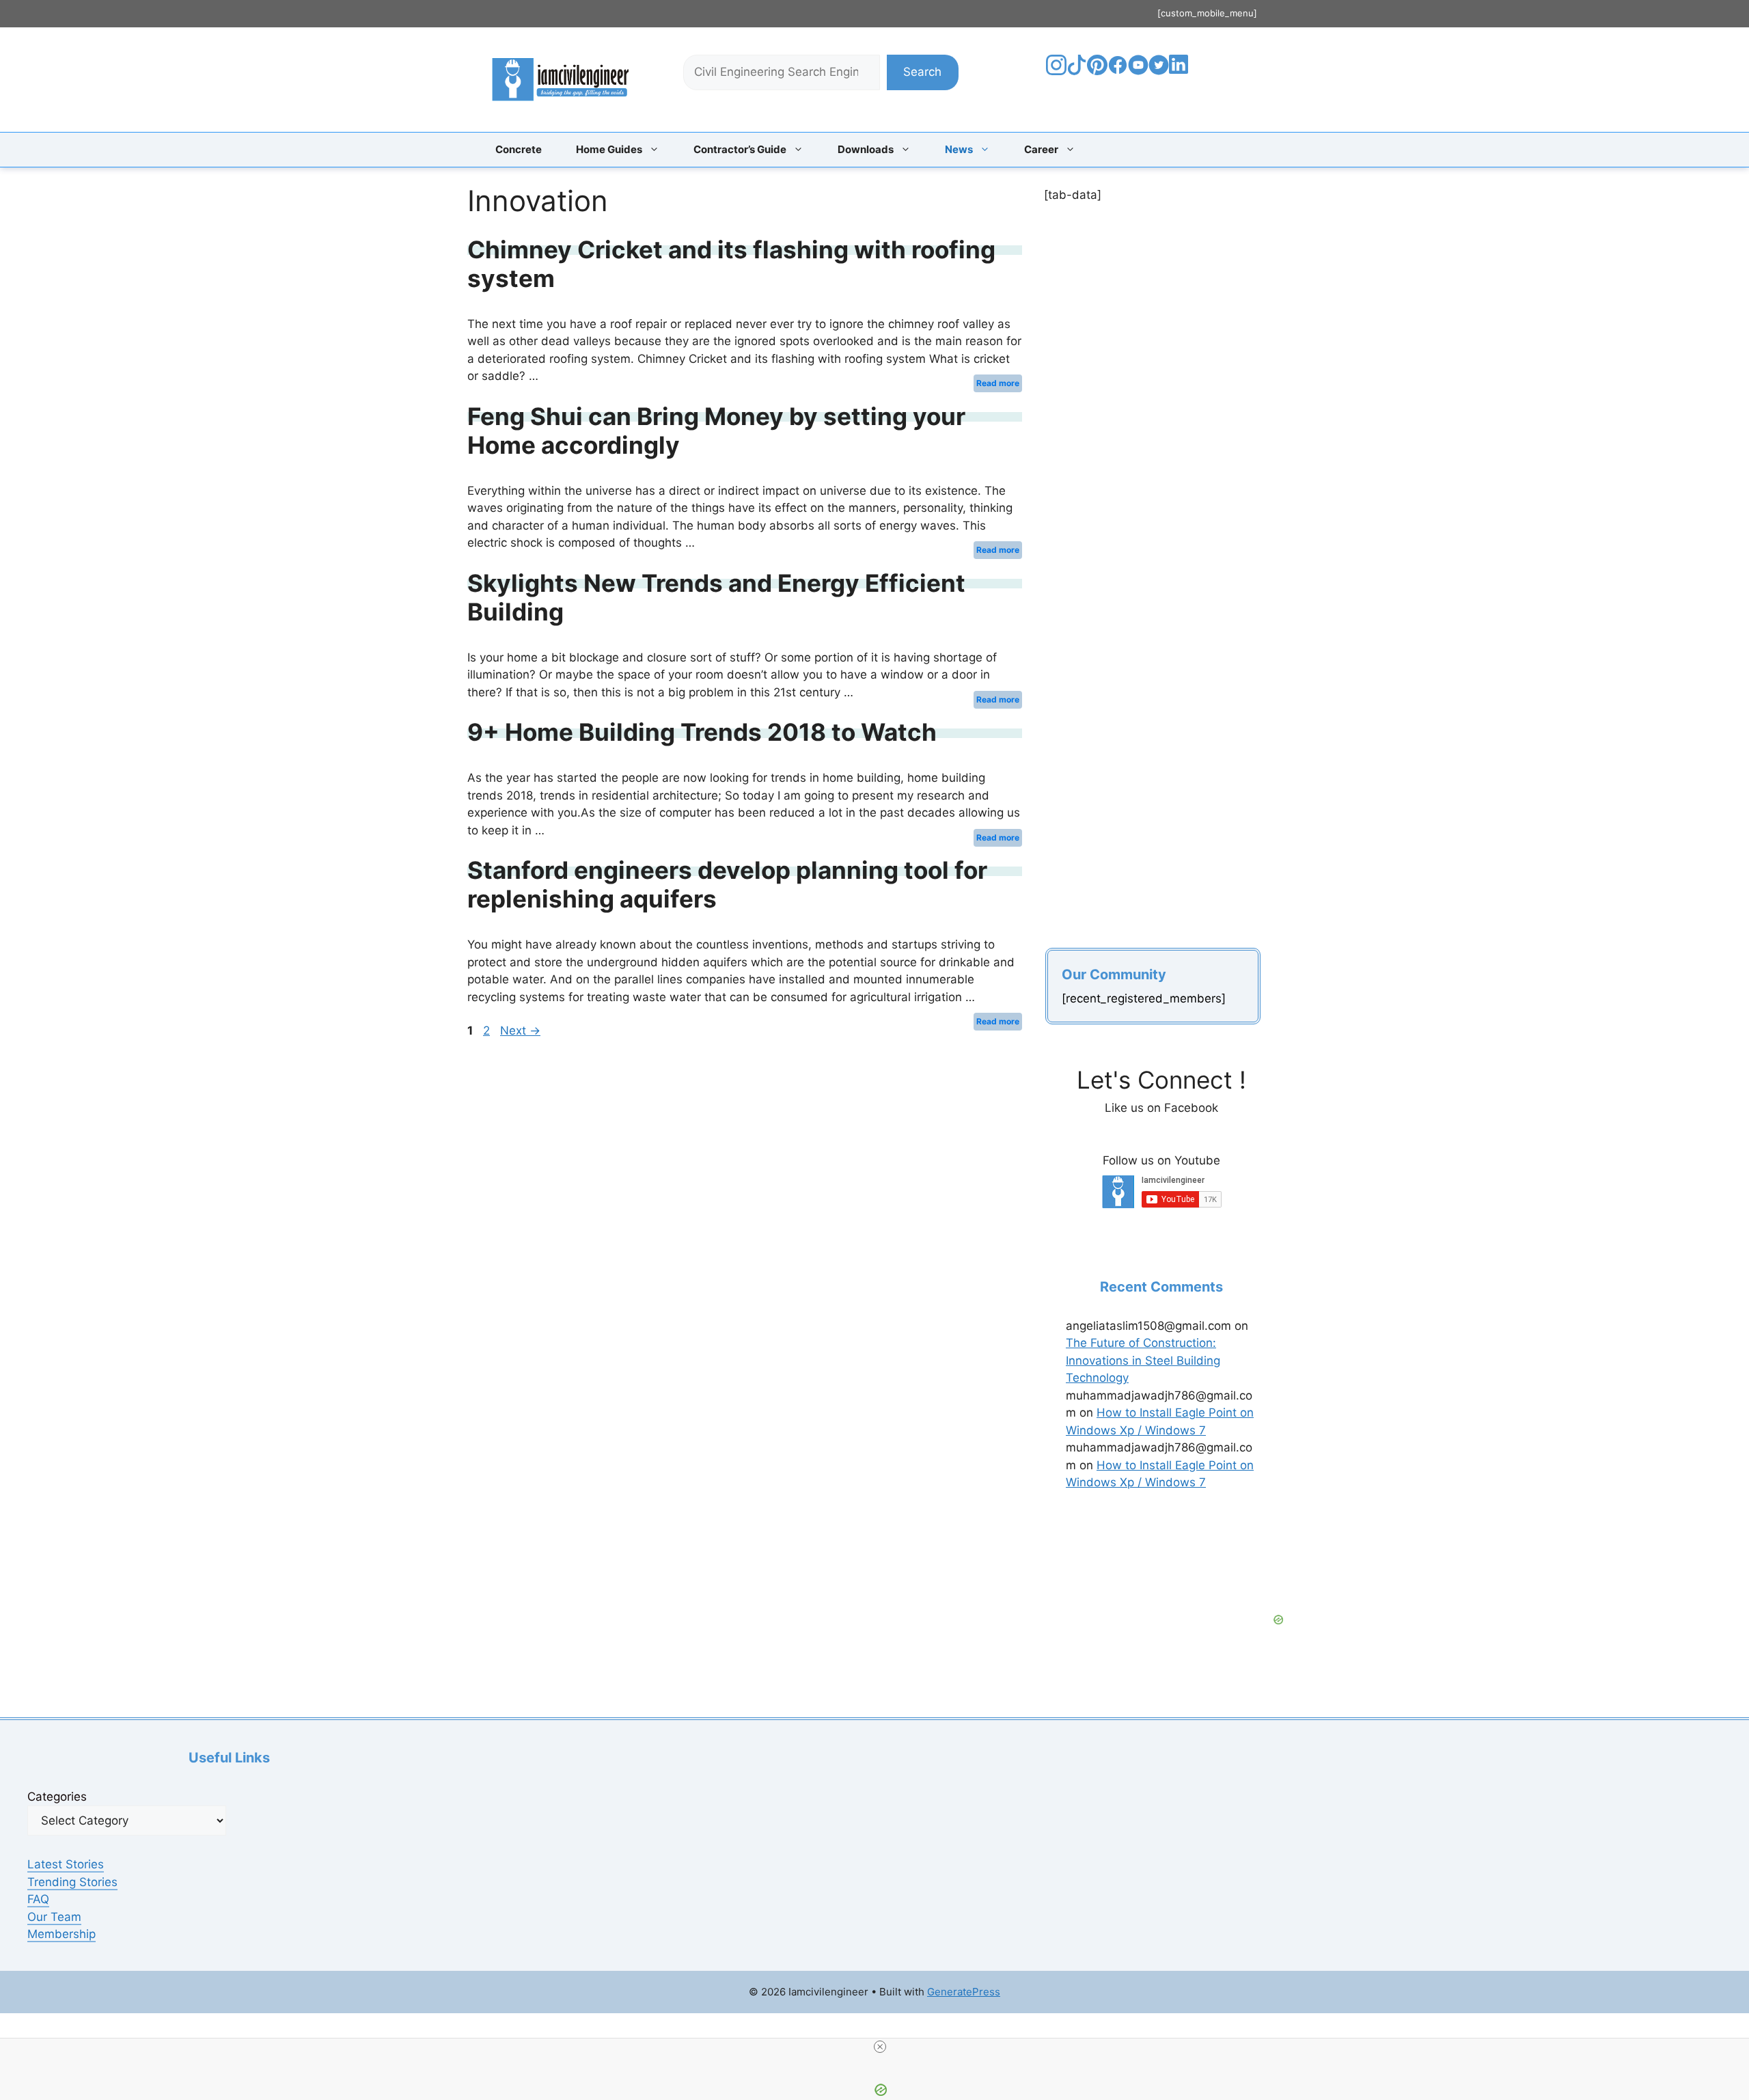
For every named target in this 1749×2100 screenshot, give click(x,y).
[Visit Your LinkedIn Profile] (1181, 74)
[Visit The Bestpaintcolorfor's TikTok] (1077, 71)
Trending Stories (72, 1882)
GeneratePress (964, 1992)
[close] (880, 2047)
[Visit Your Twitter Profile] (1159, 71)
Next (520, 1031)
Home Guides (609, 149)
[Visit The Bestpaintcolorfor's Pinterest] (1097, 71)
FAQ (38, 1899)
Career (1041, 149)
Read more (998, 383)
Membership (61, 1934)
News (959, 149)
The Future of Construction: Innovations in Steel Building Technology (1143, 1360)
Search (922, 72)
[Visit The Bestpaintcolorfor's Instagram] (1056, 71)
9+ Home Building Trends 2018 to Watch (702, 732)
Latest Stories (66, 1864)
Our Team (54, 1917)
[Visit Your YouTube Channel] (1138, 71)
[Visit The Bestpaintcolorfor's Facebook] (1118, 71)
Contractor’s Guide (740, 149)
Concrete (519, 149)
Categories (57, 1797)
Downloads (866, 149)
